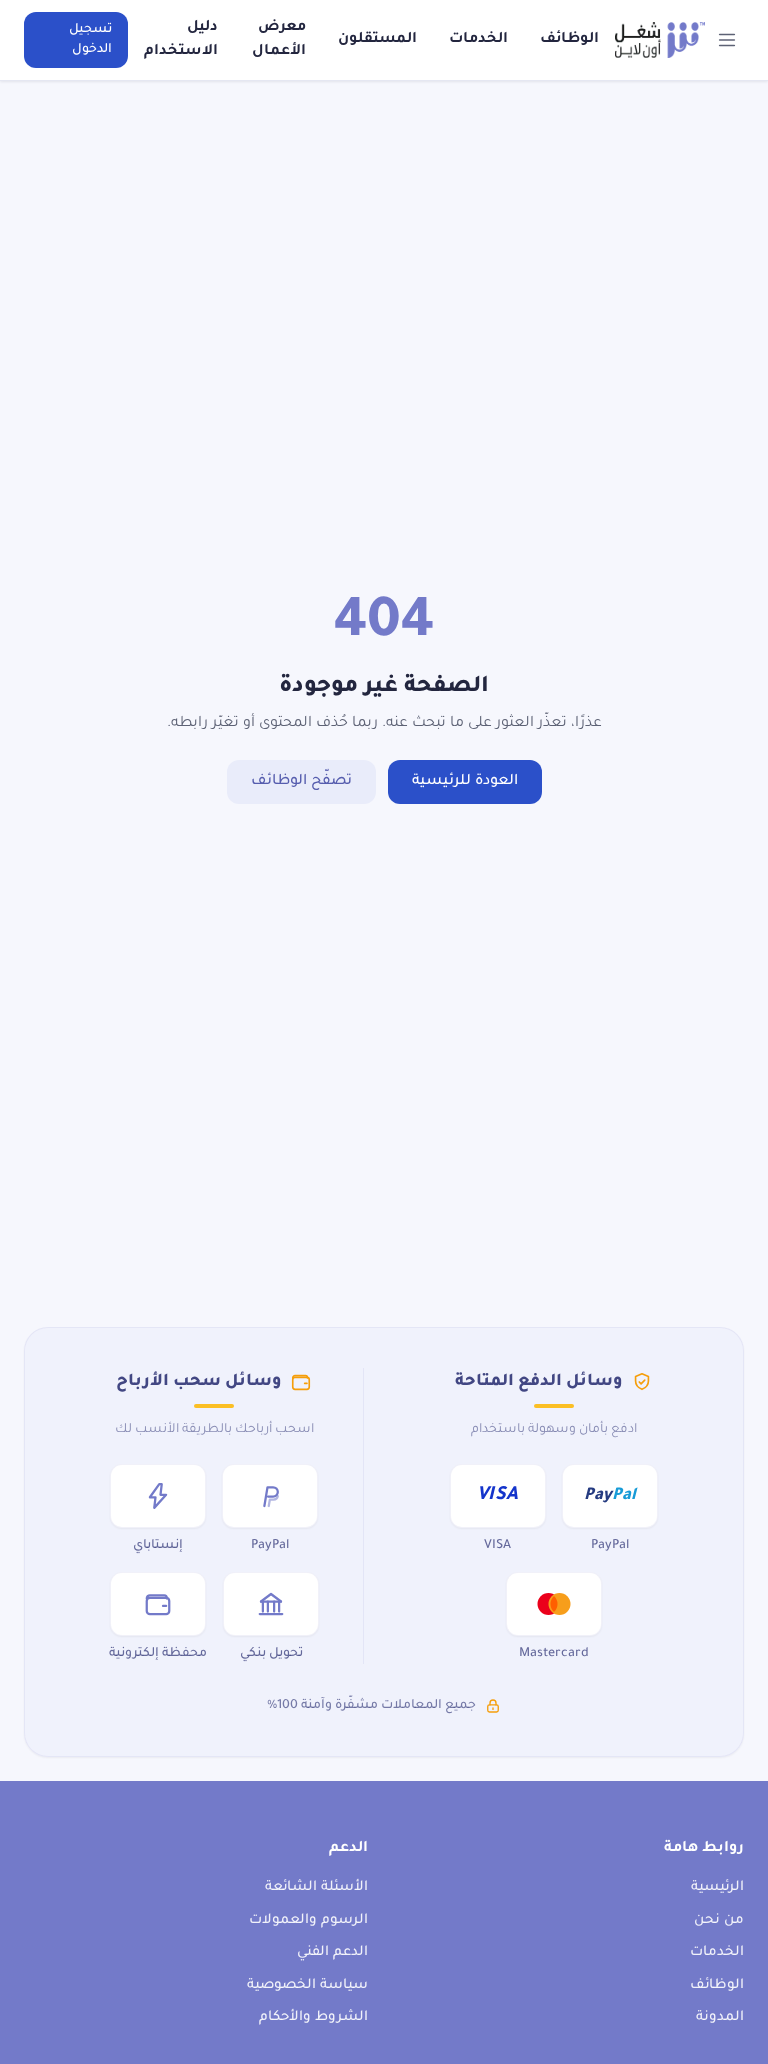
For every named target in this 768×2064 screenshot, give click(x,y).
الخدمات (478, 40)
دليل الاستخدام (181, 40)
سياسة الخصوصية (307, 1985)
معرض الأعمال (279, 40)
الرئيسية (717, 1887)
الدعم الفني (332, 1952)
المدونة (720, 2017)
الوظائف (569, 40)
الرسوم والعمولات (308, 1920)
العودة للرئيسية (465, 782)
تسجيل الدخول (90, 40)
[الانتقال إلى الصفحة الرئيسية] (659, 40)
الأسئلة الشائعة (316, 1887)
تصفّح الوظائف (301, 782)
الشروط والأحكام (313, 2017)
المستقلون (377, 40)
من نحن (719, 1920)
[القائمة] (727, 40)
